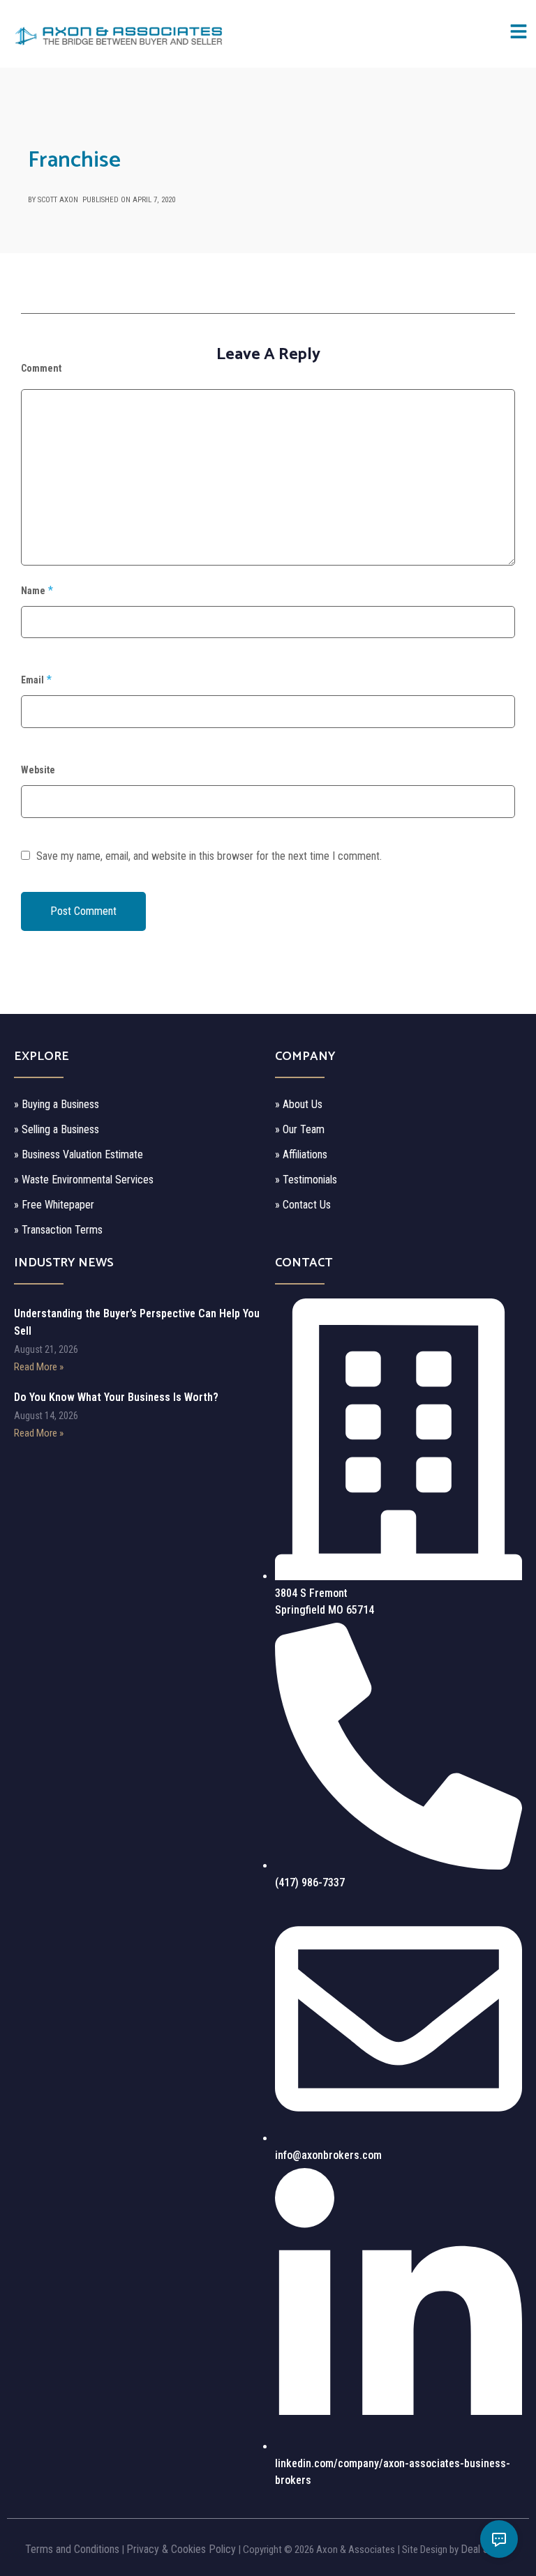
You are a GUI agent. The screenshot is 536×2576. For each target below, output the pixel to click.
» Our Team (300, 1129)
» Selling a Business (57, 1129)
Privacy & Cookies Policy (181, 2549)
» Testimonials (306, 1180)
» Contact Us (303, 1205)
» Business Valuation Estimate (79, 1154)
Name (33, 591)
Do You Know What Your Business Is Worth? (116, 1397)
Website (38, 770)
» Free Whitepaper (54, 1205)
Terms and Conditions (72, 2549)
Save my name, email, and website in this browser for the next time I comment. (209, 856)
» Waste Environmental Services (84, 1180)
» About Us (299, 1104)
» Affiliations (301, 1154)
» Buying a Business (57, 1104)
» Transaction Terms (58, 1230)
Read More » (39, 1367)
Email (32, 680)
